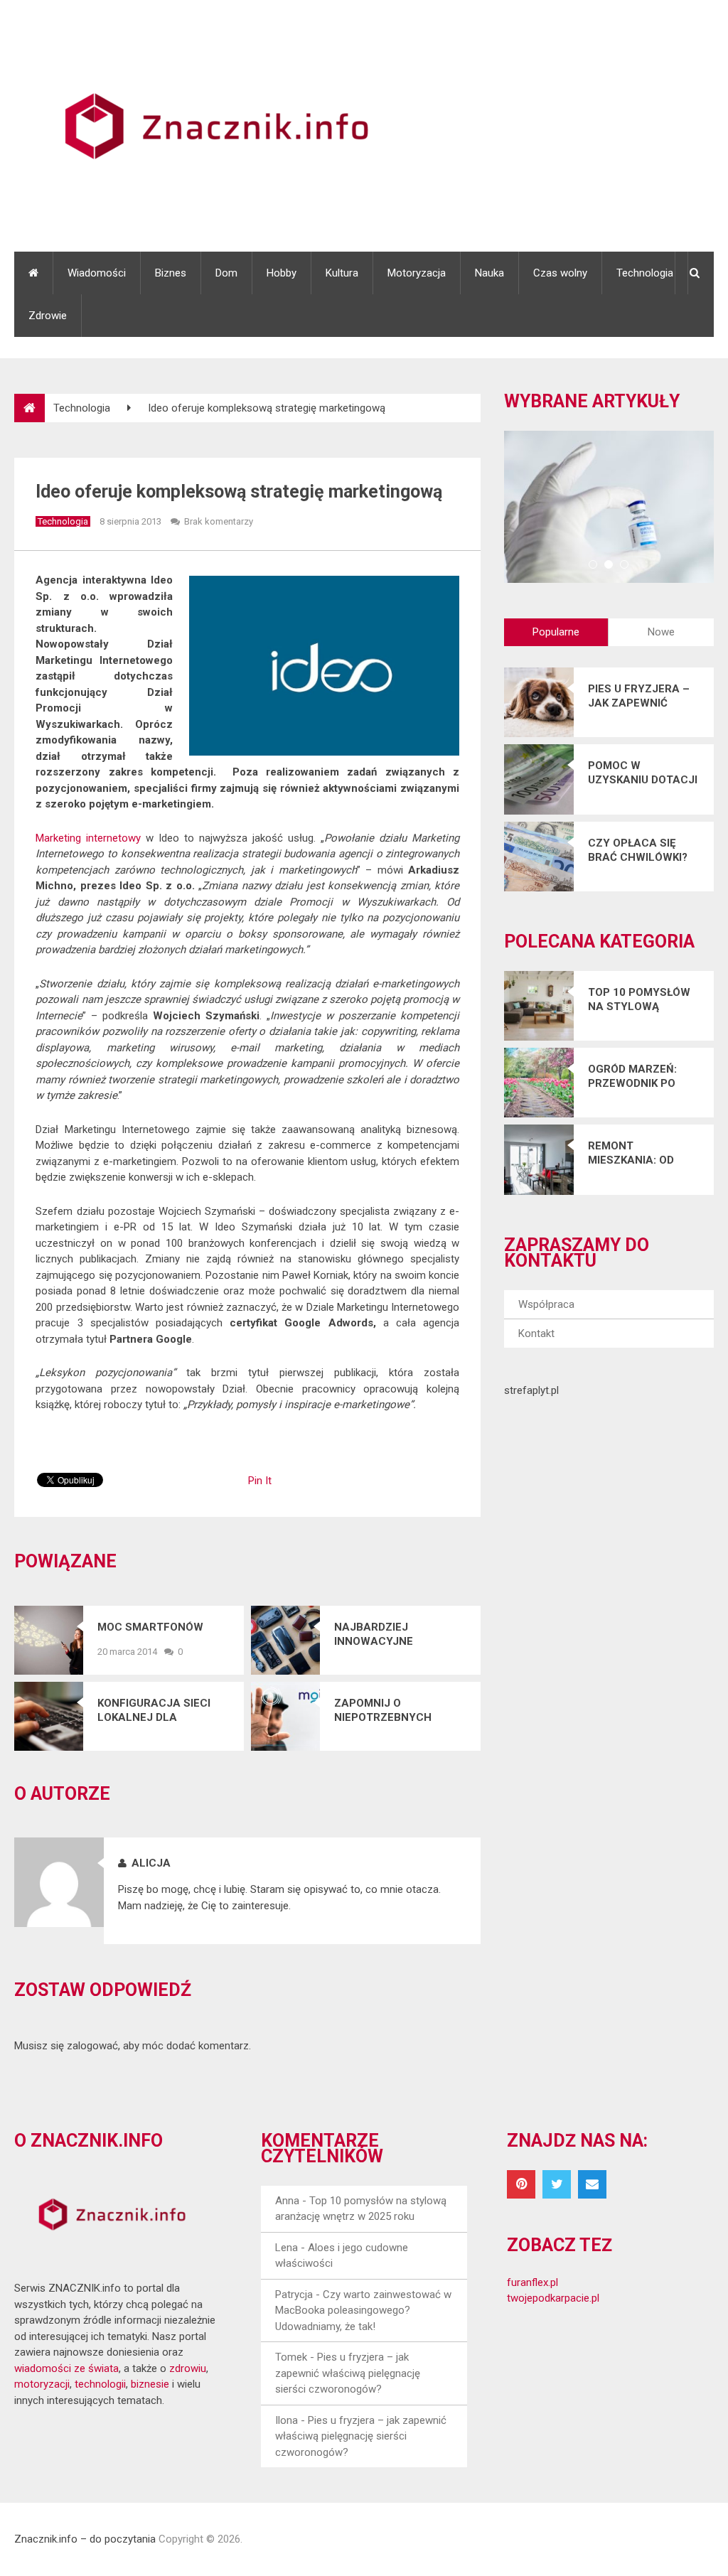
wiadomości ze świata (66, 2368)
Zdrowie (48, 316)
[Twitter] (557, 2184)
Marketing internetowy (88, 838)
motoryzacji (42, 2384)
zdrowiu (188, 2368)
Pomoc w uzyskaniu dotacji (643, 773)
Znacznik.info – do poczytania (85, 2539)
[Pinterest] (521, 2184)
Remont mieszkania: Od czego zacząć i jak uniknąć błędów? (633, 1153)
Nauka (489, 273)
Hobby (282, 273)
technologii (100, 2384)
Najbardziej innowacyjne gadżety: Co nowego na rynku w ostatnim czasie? (397, 1635)
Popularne (556, 632)
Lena (287, 2248)
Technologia (645, 273)
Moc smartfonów (150, 1627)
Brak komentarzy (219, 521)
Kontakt (536, 1333)
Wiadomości (97, 273)
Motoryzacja (417, 273)
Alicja (151, 1863)
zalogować (92, 2046)
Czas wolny (560, 273)
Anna (287, 2201)
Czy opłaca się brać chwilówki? (638, 850)
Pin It (260, 1481)
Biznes (171, 273)
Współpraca (546, 1304)
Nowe (661, 632)
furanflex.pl (532, 2282)
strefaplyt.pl (531, 1390)
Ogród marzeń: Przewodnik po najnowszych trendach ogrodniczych (632, 1077)
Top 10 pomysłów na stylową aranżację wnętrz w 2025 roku (639, 1000)
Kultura (342, 273)
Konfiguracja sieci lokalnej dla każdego (154, 1711)
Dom (226, 273)
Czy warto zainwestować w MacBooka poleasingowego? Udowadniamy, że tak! (363, 2311)
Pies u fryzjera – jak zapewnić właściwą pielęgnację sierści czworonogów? (639, 696)
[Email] (592, 2184)
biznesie (150, 2384)
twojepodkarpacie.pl (553, 2298)
